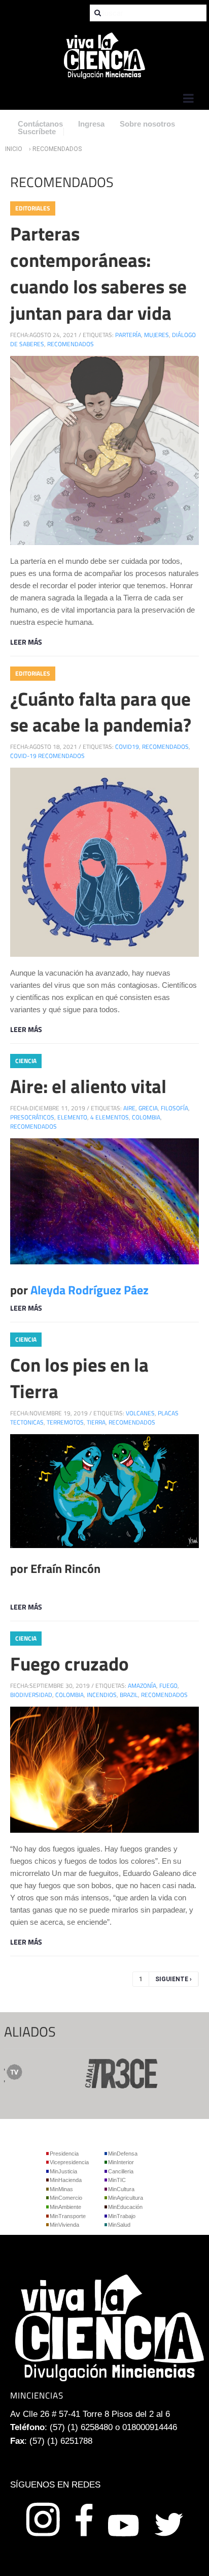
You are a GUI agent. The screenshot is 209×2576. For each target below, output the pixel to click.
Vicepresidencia (69, 2162)
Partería (128, 335)
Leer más (26, 642)
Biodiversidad (31, 1695)
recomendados (71, 344)
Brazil (129, 1695)
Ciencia (26, 1061)
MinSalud (119, 2225)
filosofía (175, 1108)
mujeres (156, 335)
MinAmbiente (65, 2207)
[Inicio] (104, 55)
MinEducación (125, 2207)
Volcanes (140, 1413)
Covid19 (127, 747)
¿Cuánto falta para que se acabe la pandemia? (101, 712)
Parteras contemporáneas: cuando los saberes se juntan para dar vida (98, 273)
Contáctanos (40, 124)
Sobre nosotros (147, 124)
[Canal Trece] (101, 2072)
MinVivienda (64, 2225)
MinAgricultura (126, 2198)
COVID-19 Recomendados (47, 756)
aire (129, 1108)
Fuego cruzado (69, 1663)
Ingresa (91, 124)
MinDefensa (123, 2154)
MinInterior (121, 2162)
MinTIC (117, 2180)
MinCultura (121, 2189)
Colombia (146, 1117)
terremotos (65, 1422)
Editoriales (33, 208)
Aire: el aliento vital (88, 1086)
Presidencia (64, 2154)
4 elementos (110, 1117)
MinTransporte (68, 2216)
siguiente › (173, 1979)
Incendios (102, 1695)
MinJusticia (63, 2171)
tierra (96, 1422)
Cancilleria (121, 2171)
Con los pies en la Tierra (79, 1378)
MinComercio (66, 2198)
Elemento (72, 1117)
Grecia (148, 1108)
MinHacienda (66, 2180)
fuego (168, 1686)
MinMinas (61, 2189)
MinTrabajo (122, 2216)
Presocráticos (32, 1117)
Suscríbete (37, 131)
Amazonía (142, 1686)
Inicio (14, 149)
